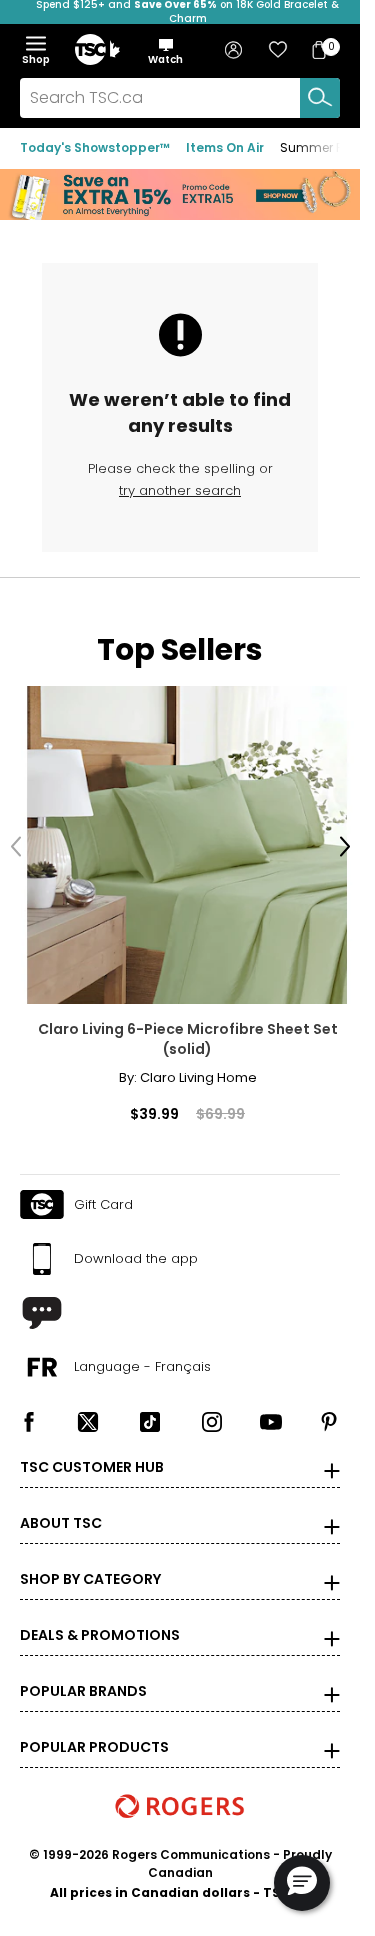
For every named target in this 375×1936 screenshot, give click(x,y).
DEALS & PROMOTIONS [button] (100, 1620)
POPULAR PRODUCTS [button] (94, 1732)
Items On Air (225, 147)
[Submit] (320, 98)
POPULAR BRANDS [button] (83, 1676)
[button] (165, 51)
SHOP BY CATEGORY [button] (90, 1564)
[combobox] (180, 98)
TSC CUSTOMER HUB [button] (92, 1452)
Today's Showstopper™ (95, 147)
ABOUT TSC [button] (61, 1508)
